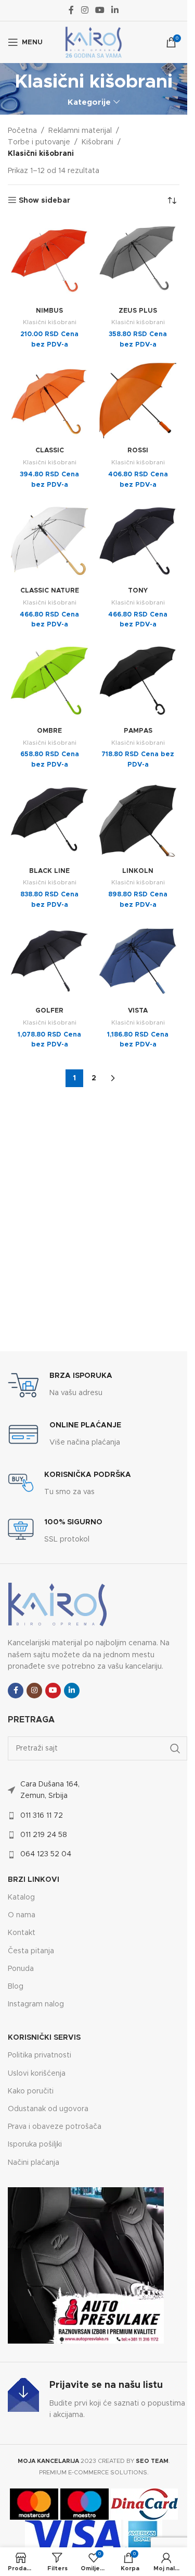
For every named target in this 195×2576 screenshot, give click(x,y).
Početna (22, 131)
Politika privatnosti (40, 2055)
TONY (138, 591)
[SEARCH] (175, 1748)
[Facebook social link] (71, 10)
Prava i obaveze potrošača (55, 2127)
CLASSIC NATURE (50, 591)
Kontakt (22, 1933)
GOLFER (49, 1011)
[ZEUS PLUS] (138, 261)
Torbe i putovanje (39, 142)
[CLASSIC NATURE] (49, 541)
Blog (16, 1987)
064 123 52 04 (46, 1854)
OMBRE (49, 731)
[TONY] (138, 541)
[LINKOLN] (138, 821)
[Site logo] (94, 42)
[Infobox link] (60, 1385)
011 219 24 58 (44, 1835)
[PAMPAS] (138, 681)
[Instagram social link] (84, 10)
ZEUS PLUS (138, 311)
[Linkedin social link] (115, 10)
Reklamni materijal (80, 131)
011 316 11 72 (42, 1816)
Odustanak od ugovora (48, 2109)
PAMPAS (138, 731)
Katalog (21, 1897)
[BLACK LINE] (49, 821)
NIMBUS (49, 311)
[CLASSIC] (49, 401)
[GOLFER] (49, 961)
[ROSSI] (138, 401)
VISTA (138, 1011)
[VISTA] (138, 961)
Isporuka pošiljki (35, 2144)
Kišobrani (97, 142)
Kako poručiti (31, 2091)
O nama (22, 1915)
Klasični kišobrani (50, 322)
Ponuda (21, 1969)
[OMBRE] (49, 681)
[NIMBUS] (49, 261)
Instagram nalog (36, 2004)
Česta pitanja (31, 1951)
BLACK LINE (49, 871)
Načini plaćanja (34, 2163)
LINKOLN (138, 871)
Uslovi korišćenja (37, 2074)
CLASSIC (50, 451)
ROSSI (138, 451)
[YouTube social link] (100, 10)
